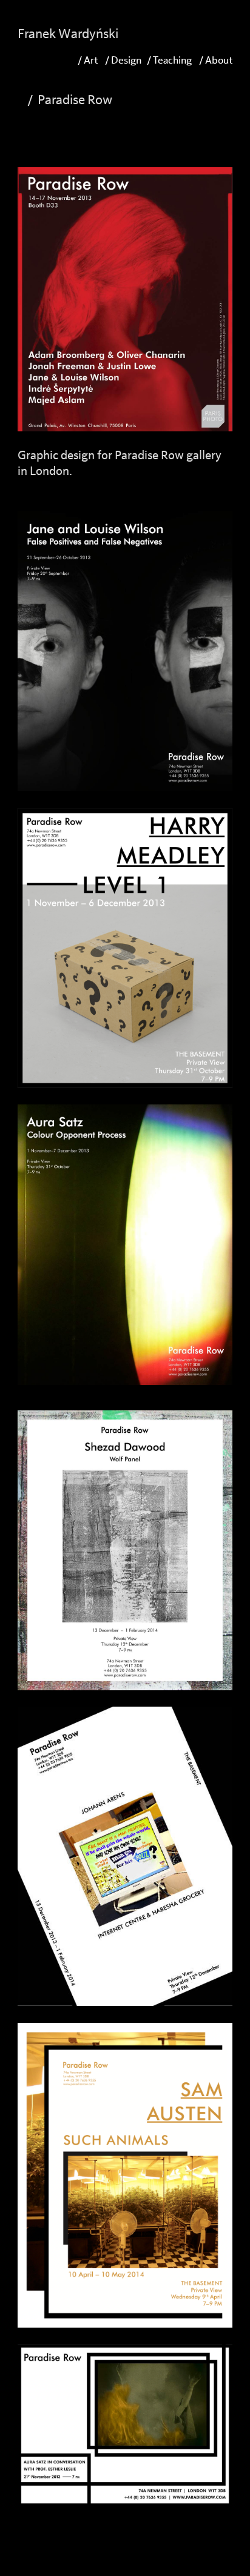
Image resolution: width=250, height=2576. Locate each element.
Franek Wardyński (68, 34)
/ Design (122, 60)
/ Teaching (169, 60)
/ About (216, 60)
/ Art (88, 60)
